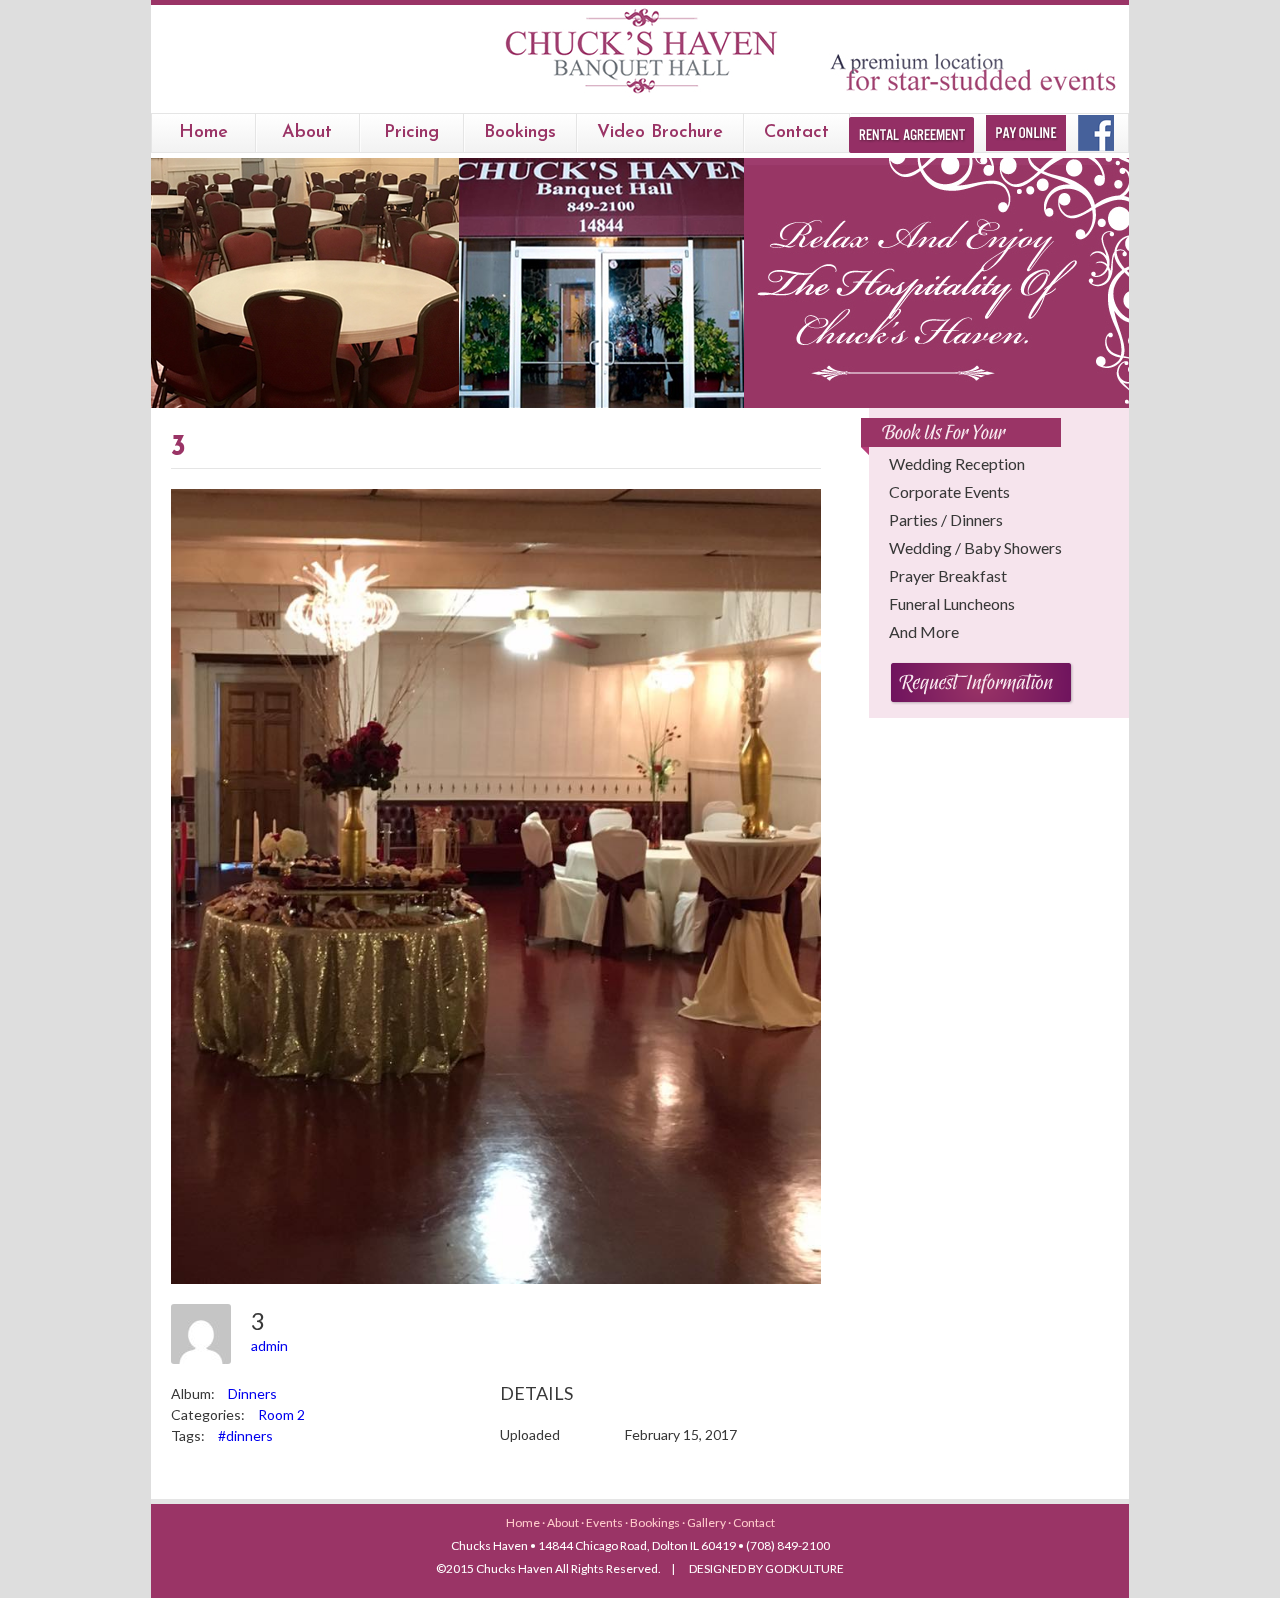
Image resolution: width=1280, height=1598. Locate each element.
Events (605, 1522)
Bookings (656, 1522)
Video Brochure (660, 133)
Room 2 (281, 1414)
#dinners (245, 1435)
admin (269, 1345)
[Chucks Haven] (640, 93)
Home (203, 133)
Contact (796, 133)
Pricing (411, 133)
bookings (520, 133)
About (307, 133)
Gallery (707, 1522)
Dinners (252, 1393)
